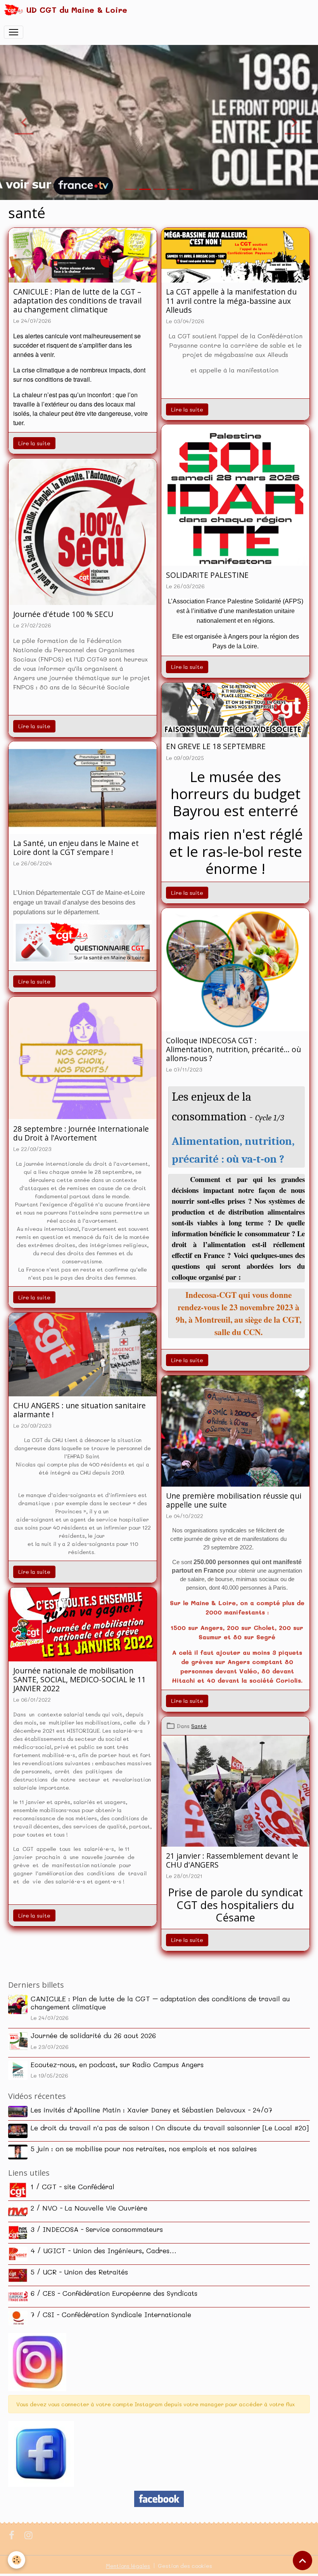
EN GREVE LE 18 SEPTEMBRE (216, 746)
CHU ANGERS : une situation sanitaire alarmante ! (79, 1410)
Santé (199, 1726)
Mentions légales (128, 2566)
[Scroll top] (302, 2560)
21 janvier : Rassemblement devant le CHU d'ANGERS (232, 1860)
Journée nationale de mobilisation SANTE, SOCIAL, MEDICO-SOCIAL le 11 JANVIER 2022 (79, 1679)
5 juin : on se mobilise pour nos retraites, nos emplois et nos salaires (144, 2149)
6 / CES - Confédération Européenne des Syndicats (114, 2293)
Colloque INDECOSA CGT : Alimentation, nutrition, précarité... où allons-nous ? (233, 1049)
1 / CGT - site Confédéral (73, 2187)
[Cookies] (16, 2560)
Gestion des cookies (185, 2566)
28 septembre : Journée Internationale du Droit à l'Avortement (81, 1133)
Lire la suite (34, 443)
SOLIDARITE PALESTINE (207, 575)
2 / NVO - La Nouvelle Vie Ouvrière (89, 2208)
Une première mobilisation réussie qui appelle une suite (234, 1500)
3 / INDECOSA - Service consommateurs (97, 2229)
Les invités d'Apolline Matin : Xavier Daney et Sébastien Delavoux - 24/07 (151, 2110)
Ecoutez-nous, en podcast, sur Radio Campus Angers (117, 2064)
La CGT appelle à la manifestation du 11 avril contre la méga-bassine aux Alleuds (231, 301)
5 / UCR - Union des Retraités (79, 2272)
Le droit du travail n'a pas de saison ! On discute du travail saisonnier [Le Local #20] (170, 2128)
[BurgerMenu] (14, 32)
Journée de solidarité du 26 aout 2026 (93, 2035)
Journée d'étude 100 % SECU (63, 614)
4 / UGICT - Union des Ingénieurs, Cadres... (104, 2250)
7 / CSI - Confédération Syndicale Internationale (111, 2314)
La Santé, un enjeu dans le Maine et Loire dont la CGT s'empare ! (76, 848)
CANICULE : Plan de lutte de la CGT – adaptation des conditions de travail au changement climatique (77, 301)
